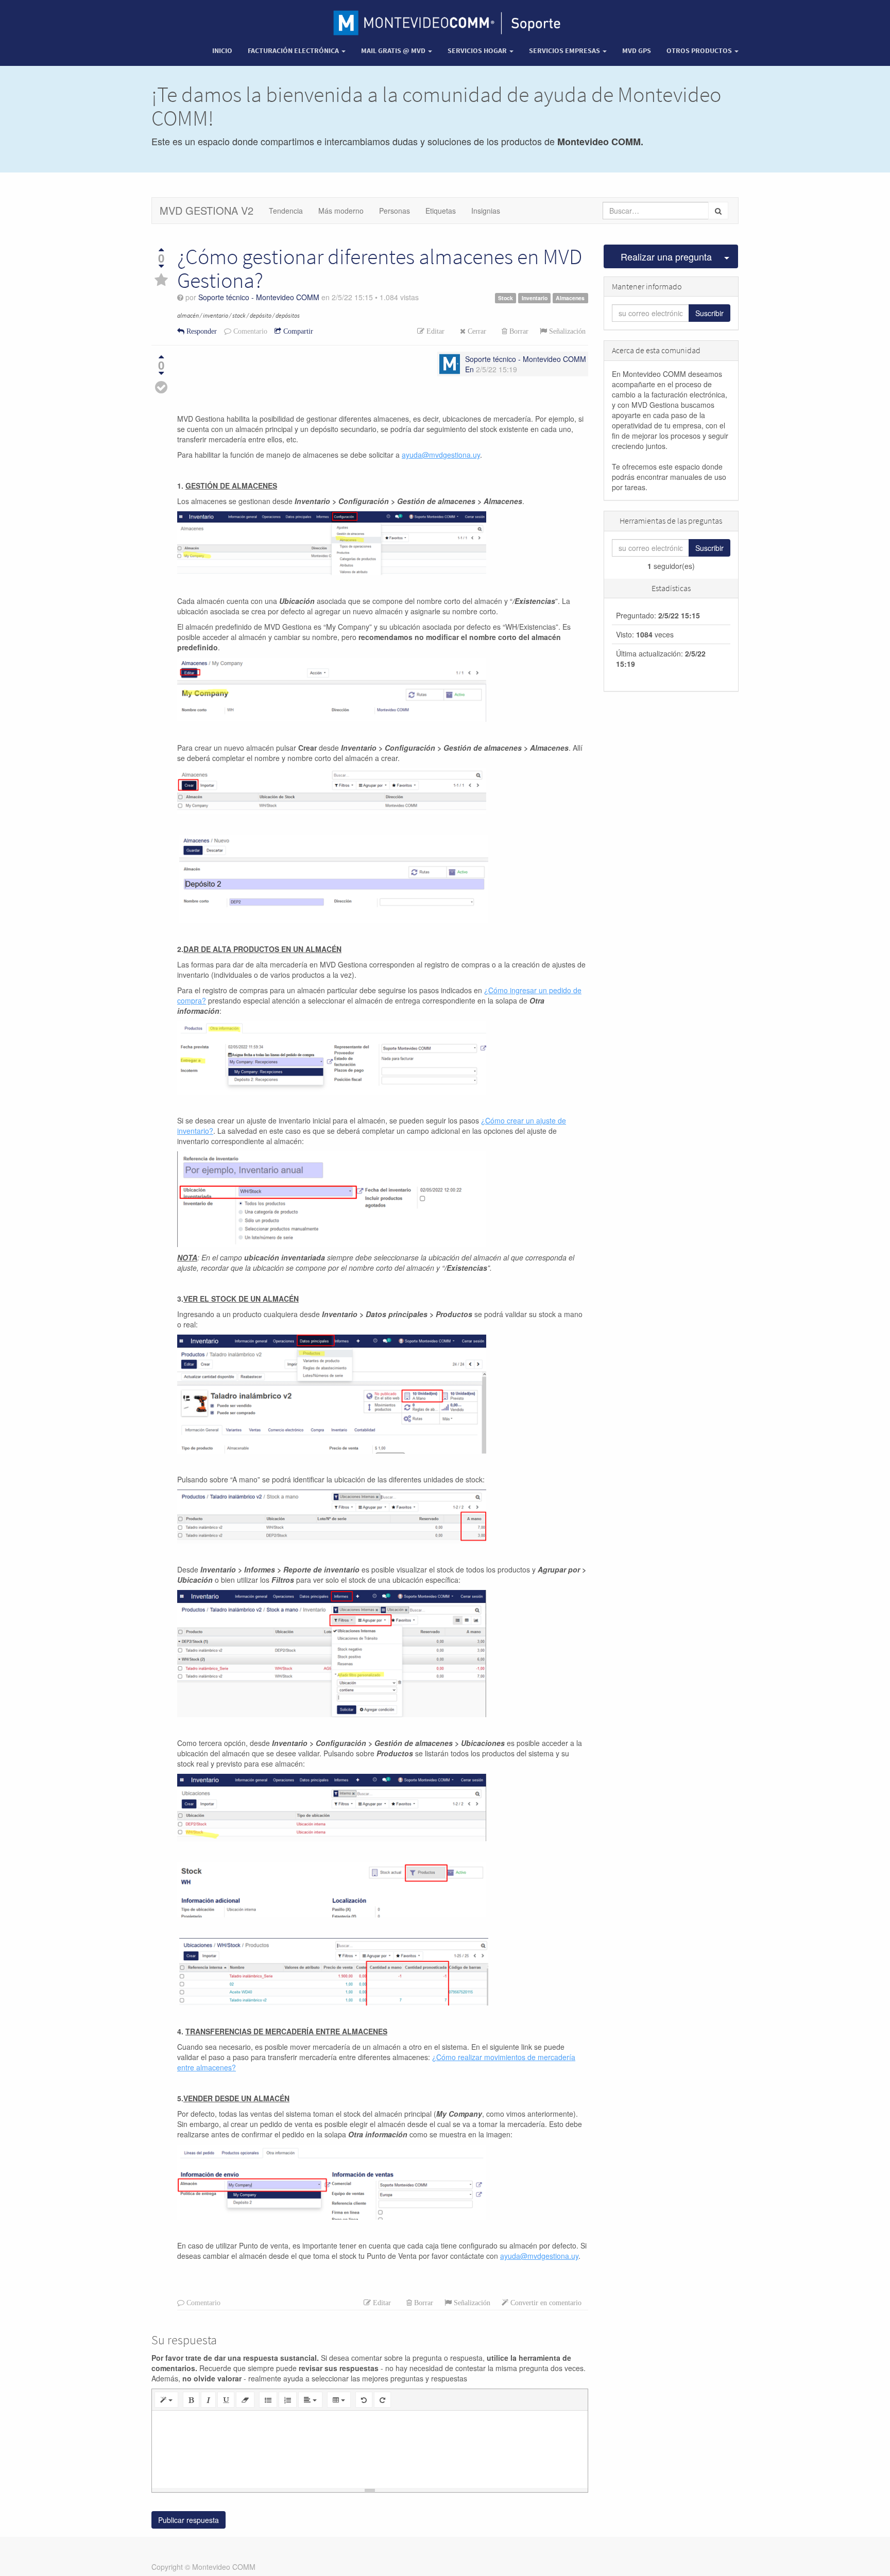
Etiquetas (441, 211)
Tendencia (286, 211)
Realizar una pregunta (666, 256)
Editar (434, 331)
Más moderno (341, 211)
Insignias (486, 211)
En (469, 369)
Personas (395, 211)
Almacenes (570, 298)
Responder (201, 331)
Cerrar (476, 331)
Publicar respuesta (189, 2520)
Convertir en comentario (545, 2303)
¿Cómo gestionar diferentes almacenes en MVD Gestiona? (380, 268)
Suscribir (709, 313)
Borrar (518, 331)
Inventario (535, 298)
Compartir (297, 331)
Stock (506, 298)
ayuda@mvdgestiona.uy (539, 2256)
